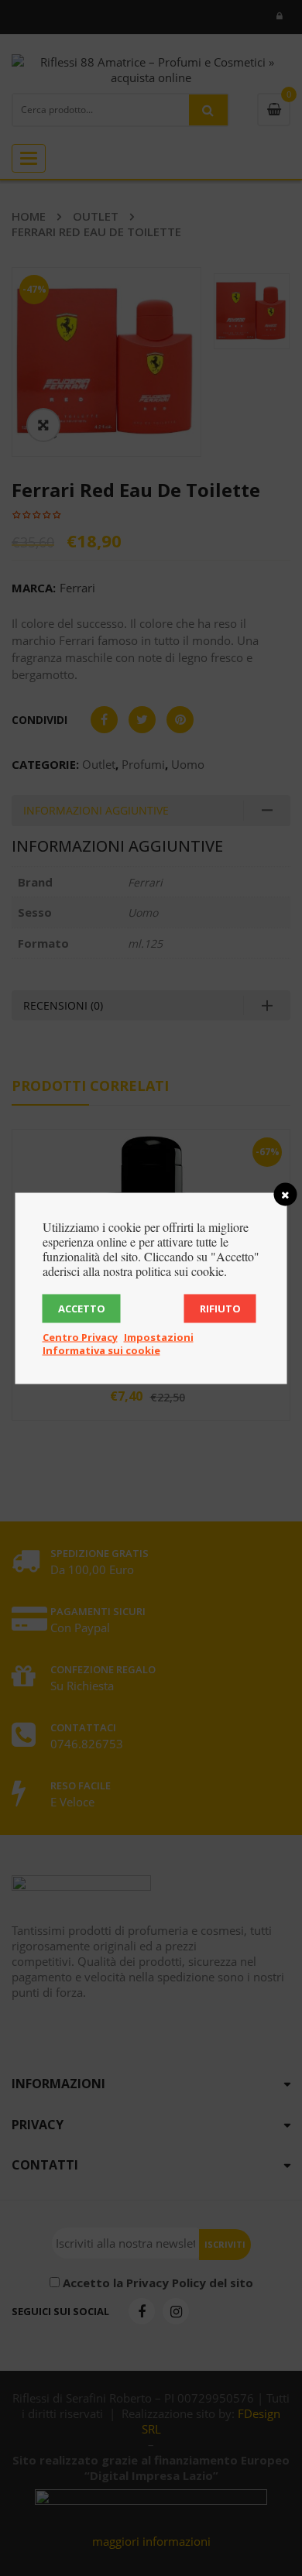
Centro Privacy (80, 1336)
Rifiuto (220, 1308)
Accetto (82, 1308)
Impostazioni (159, 1336)
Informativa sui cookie (101, 1350)
